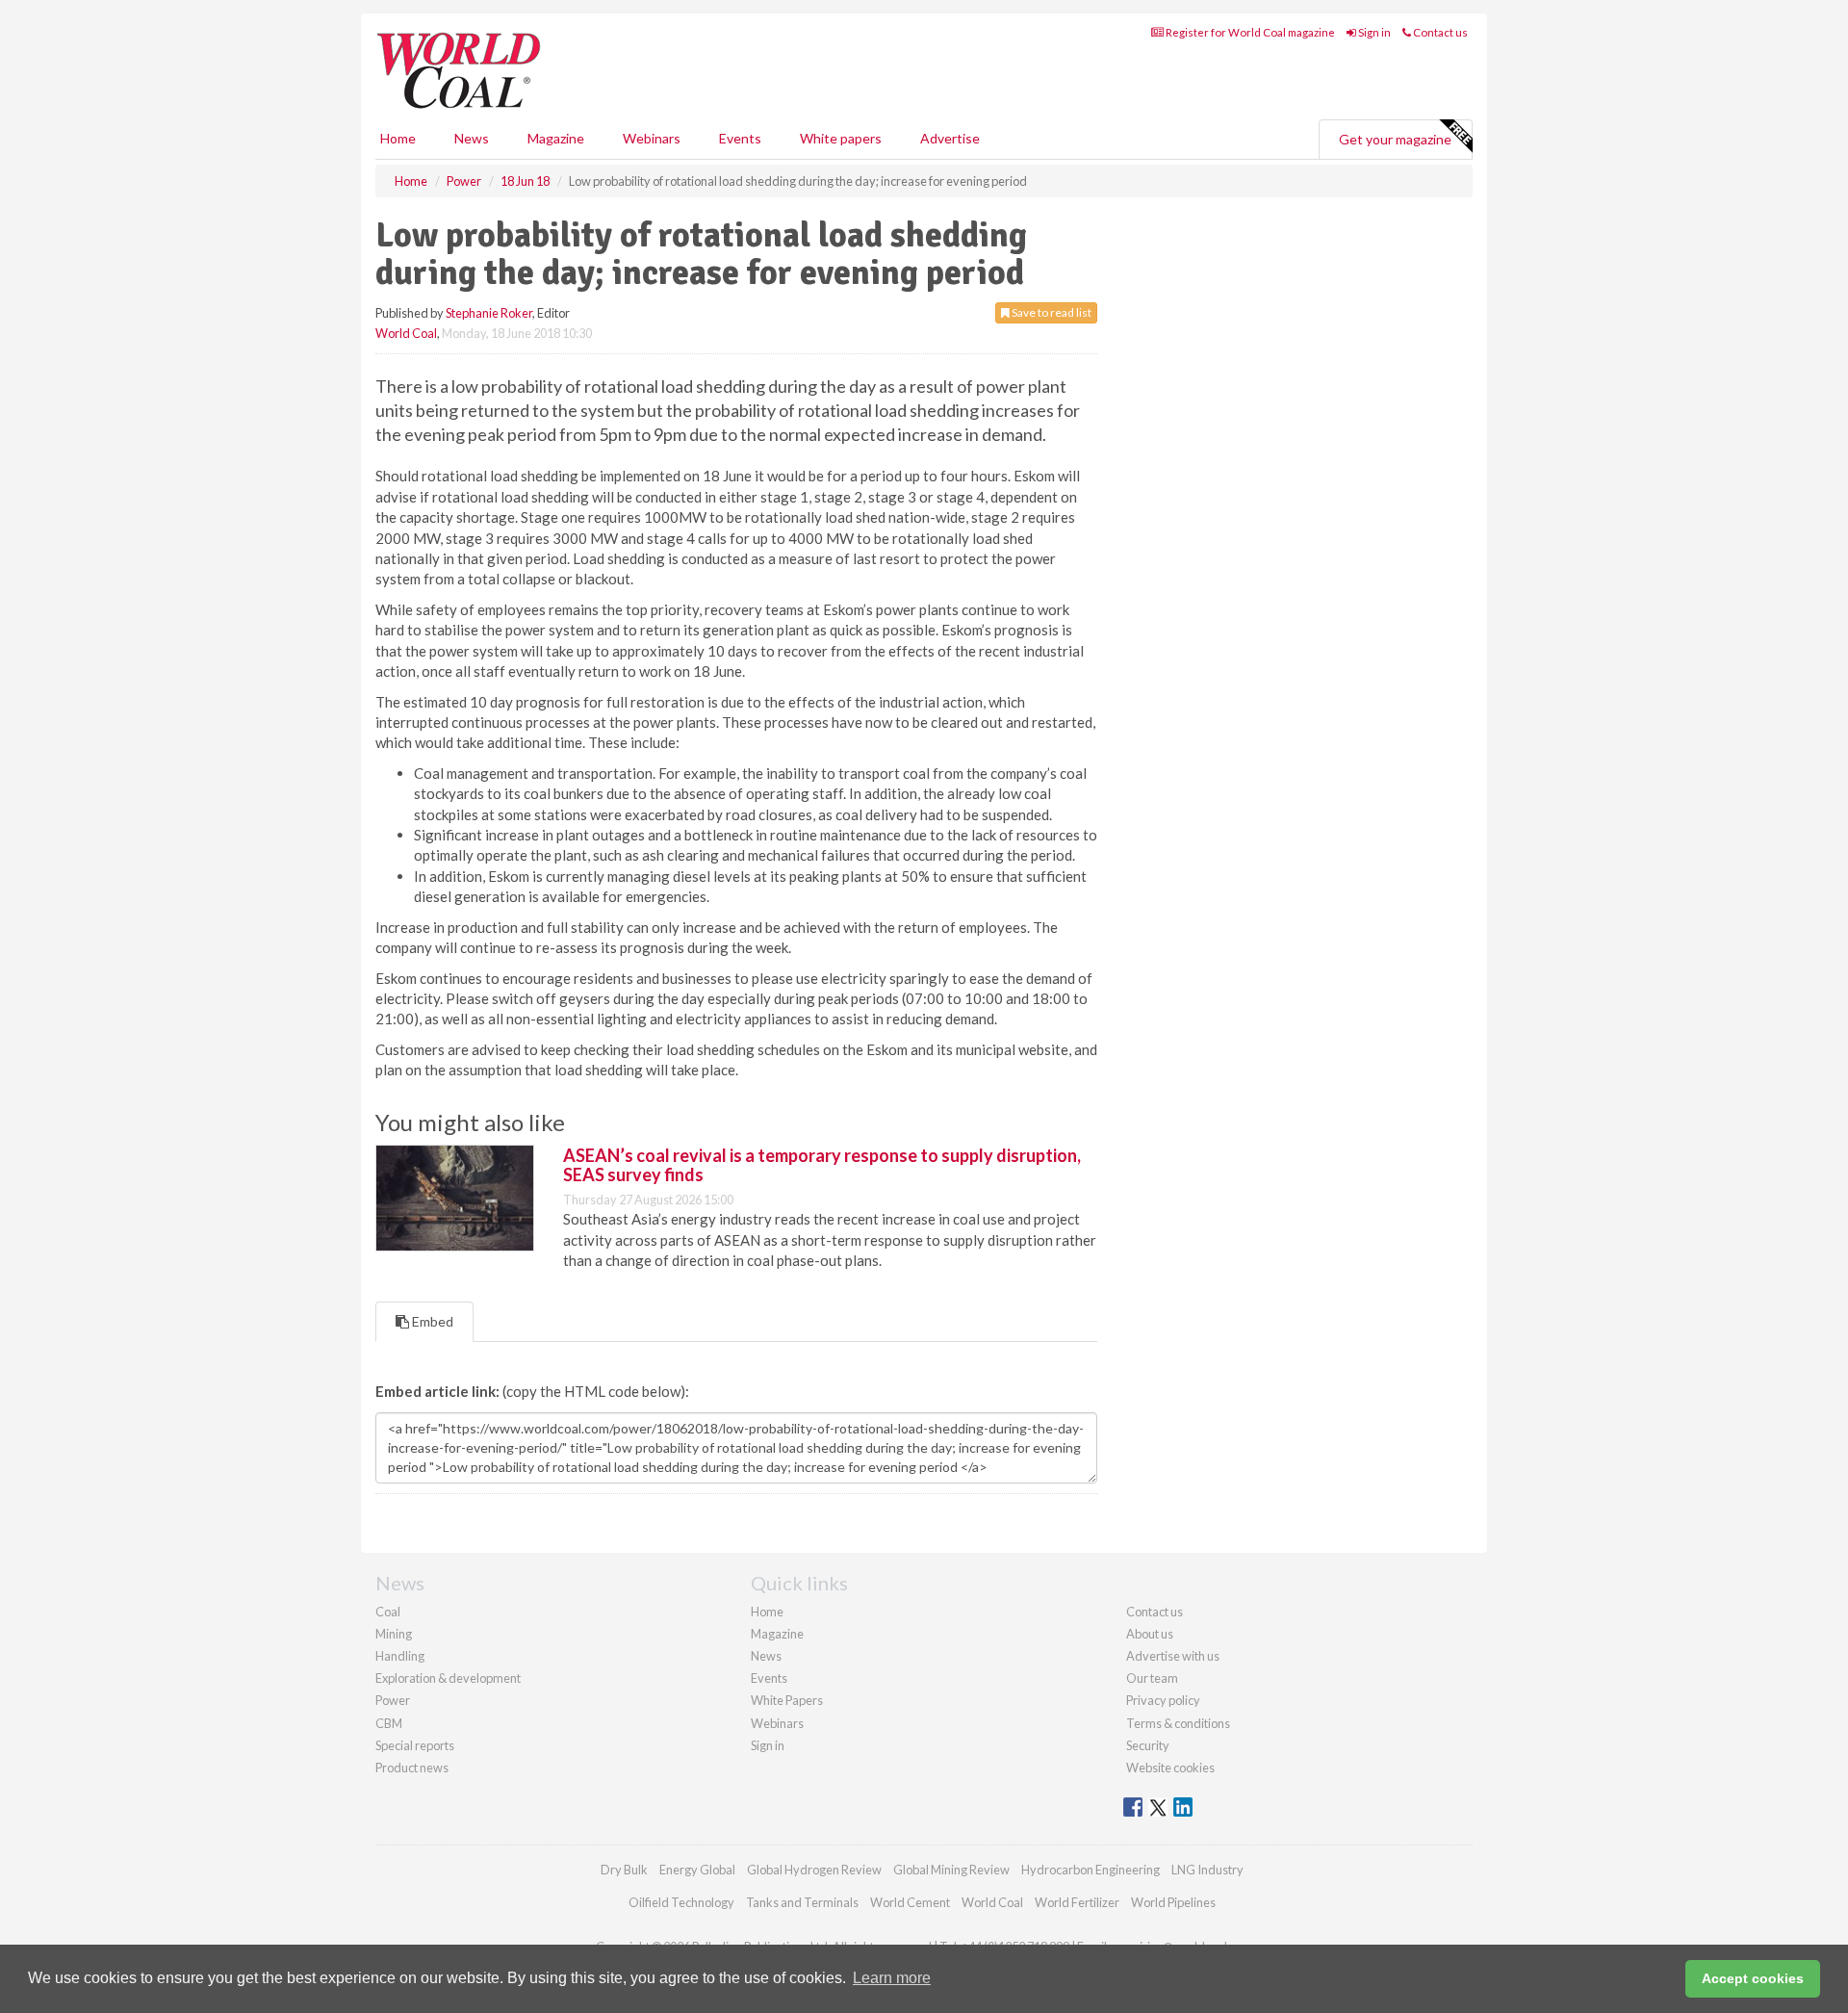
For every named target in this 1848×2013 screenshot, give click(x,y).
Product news (412, 1768)
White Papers (787, 1700)
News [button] (472, 138)
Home (398, 138)
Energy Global (697, 1870)
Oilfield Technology (681, 1902)
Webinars (652, 138)
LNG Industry (1207, 1870)
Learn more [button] (892, 1978)
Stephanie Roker (489, 313)
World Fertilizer (1077, 1902)
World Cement (910, 1902)
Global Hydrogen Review (814, 1870)
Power (393, 1700)
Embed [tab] (431, 1321)
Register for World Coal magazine (1249, 32)
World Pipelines (1173, 1902)
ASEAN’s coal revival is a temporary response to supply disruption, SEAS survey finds (822, 1165)
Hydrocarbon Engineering (1091, 1870)
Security (1148, 1745)
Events (740, 138)
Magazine (556, 138)
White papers (841, 138)
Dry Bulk (624, 1870)
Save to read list (1051, 312)
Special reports (415, 1745)
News (766, 1656)
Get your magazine (1395, 139)
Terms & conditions (1178, 1723)
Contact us (1439, 32)
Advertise (950, 138)
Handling (400, 1656)
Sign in (1373, 32)
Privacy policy (1163, 1700)
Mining (394, 1634)
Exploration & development (448, 1678)
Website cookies (1170, 1768)
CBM (389, 1723)
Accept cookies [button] (1753, 1978)
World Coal (406, 333)
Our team (1152, 1678)
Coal (388, 1612)
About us (1150, 1634)
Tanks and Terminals (802, 1902)
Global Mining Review (951, 1870)
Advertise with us (1173, 1656)
